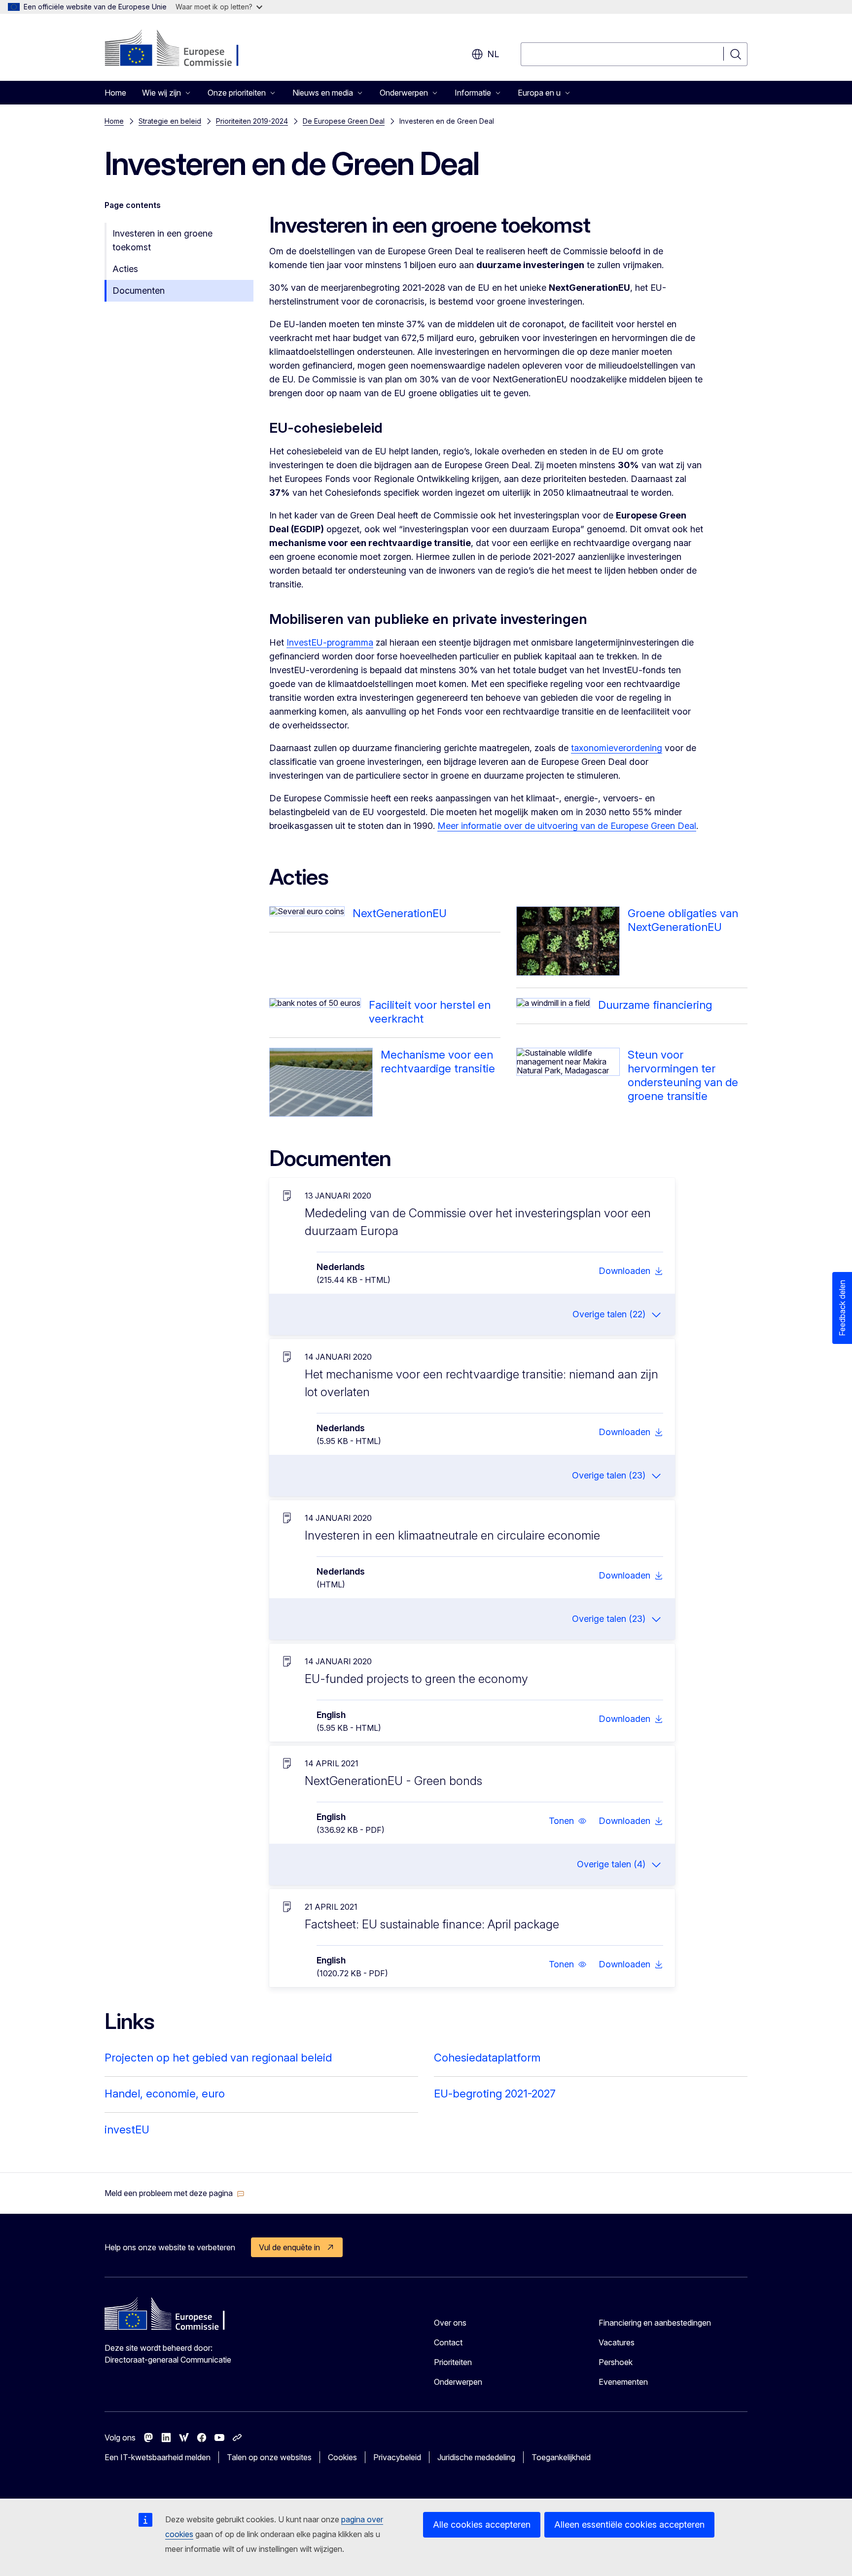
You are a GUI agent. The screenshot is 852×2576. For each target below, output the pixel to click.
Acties (125, 269)
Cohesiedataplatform (487, 2058)
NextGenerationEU (400, 913)
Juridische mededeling (476, 2457)
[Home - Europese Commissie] (184, 49)
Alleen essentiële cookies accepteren (629, 2524)
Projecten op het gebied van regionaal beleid (218, 2058)
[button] (568, 1821)
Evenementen (623, 2382)
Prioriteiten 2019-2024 (252, 121)
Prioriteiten (453, 2362)
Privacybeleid (397, 2457)
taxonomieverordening (617, 748)
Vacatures (617, 2342)
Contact (448, 2342)
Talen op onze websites (269, 2457)
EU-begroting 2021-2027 (495, 2094)
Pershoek (616, 2362)
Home (115, 93)
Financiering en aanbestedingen (655, 2323)
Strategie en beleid (170, 121)
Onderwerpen (458, 2382)
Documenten (139, 291)
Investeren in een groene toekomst (162, 240)
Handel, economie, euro (165, 2094)
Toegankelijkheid (561, 2457)
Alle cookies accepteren (482, 2524)
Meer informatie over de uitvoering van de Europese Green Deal (567, 826)
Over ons (450, 2323)
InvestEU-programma (330, 642)
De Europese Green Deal (344, 121)
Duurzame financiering (655, 1005)
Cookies (342, 2457)
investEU (127, 2129)
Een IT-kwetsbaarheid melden (158, 2457)
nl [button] (493, 54)
